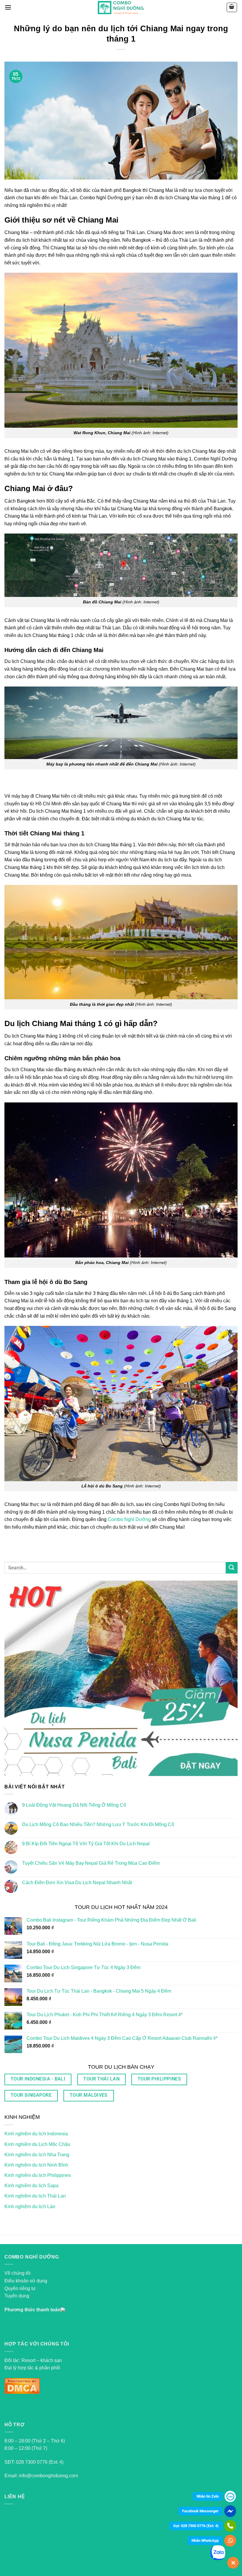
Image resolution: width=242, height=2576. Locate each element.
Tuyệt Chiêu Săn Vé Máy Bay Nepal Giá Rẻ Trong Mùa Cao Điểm (91, 1863)
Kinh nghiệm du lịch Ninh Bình (36, 2165)
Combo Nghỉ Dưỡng (129, 1519)
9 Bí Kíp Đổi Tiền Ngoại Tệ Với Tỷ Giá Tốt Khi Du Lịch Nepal (86, 1844)
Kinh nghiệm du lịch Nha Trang (37, 2155)
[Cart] (232, 7)
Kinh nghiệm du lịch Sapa (31, 2186)
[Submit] (232, 1568)
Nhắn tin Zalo (208, 2496)
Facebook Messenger (200, 2511)
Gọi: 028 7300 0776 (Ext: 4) (196, 2526)
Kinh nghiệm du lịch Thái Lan (35, 2196)
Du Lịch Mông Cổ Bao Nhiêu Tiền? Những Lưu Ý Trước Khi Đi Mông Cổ (98, 1824)
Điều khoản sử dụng (26, 2281)
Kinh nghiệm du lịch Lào (30, 2207)
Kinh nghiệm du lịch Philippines (38, 2175)
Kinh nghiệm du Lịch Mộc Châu (37, 2144)
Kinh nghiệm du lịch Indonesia (36, 2134)
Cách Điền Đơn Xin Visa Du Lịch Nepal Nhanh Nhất (77, 1883)
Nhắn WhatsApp (205, 2540)
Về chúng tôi (18, 2273)
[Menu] (8, 7)
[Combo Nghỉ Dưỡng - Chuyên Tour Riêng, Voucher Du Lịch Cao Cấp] (121, 7)
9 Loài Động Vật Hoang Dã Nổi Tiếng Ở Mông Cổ (74, 1805)
